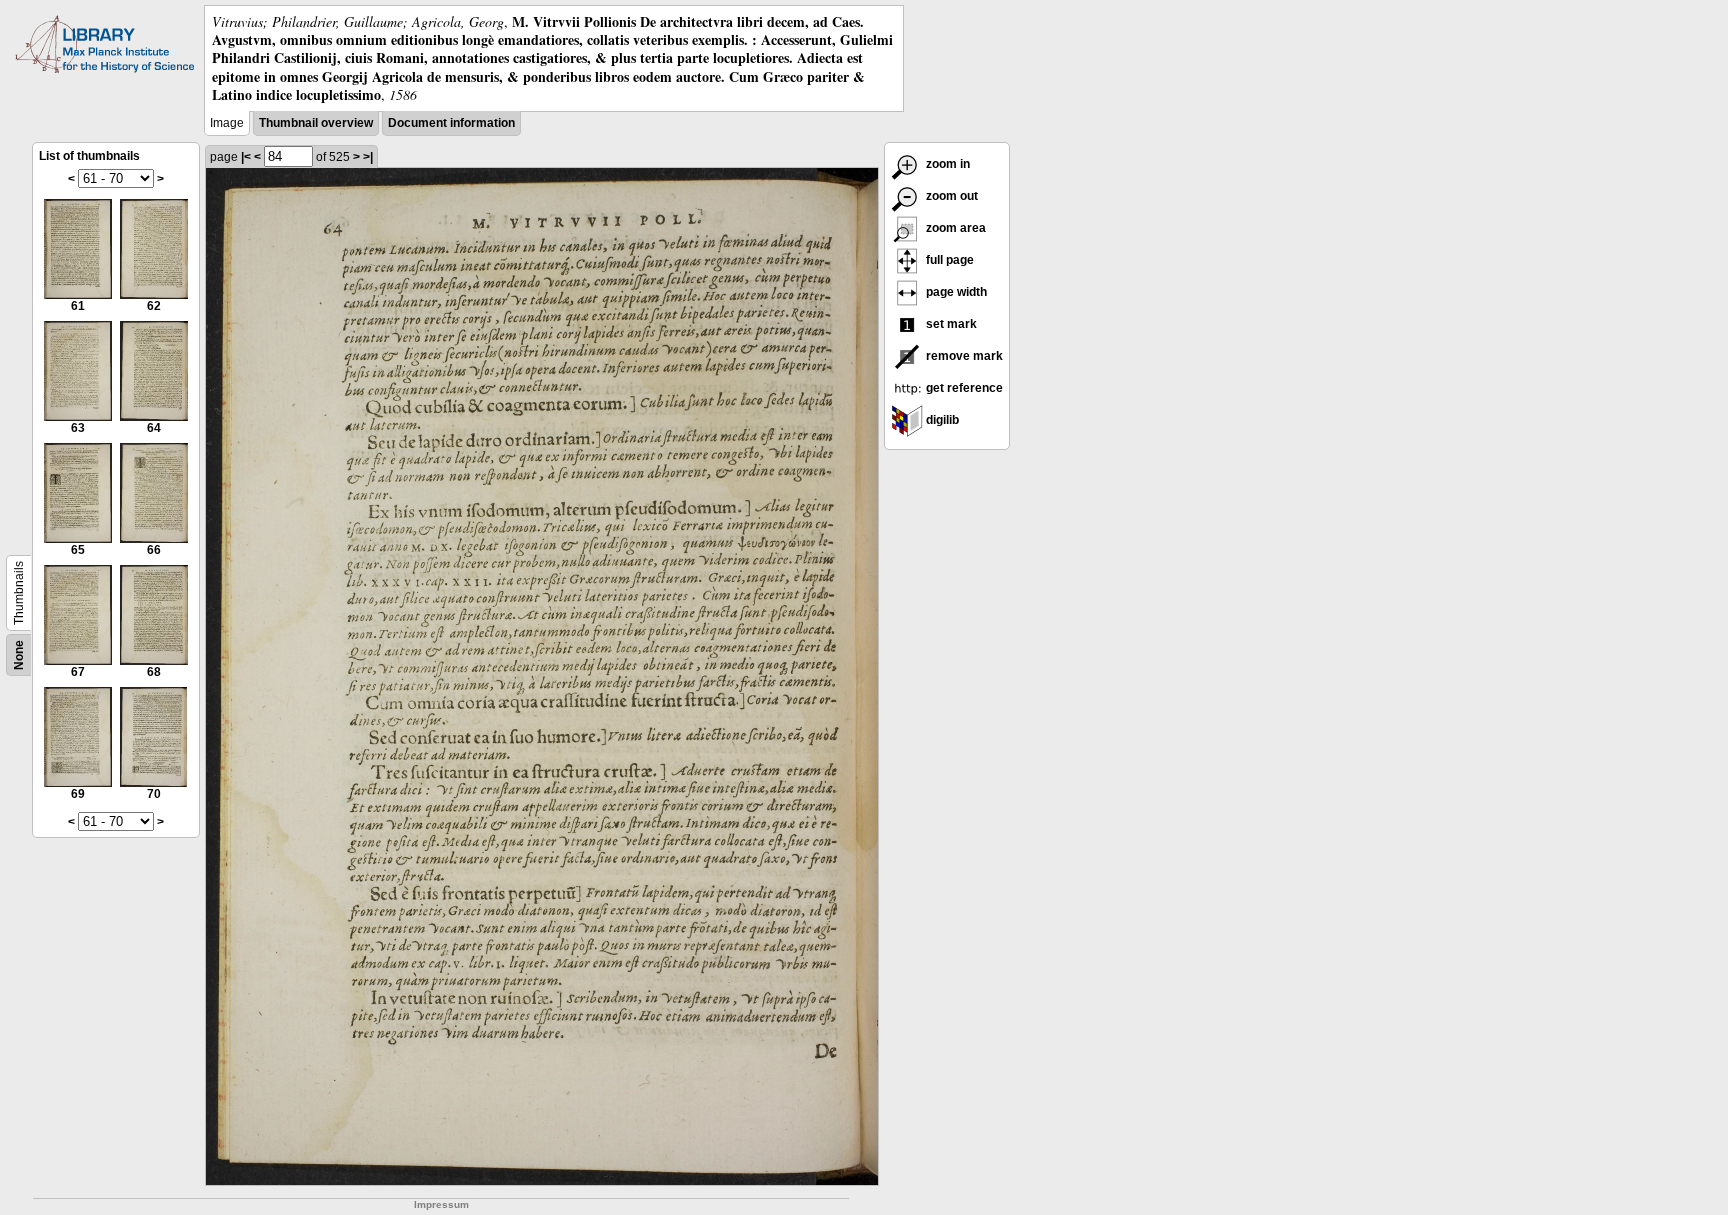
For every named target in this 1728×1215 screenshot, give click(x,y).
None (19, 655)
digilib (941, 420)
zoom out (950, 196)
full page (948, 260)
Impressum (441, 1204)
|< (246, 157)
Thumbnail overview (316, 123)
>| (368, 157)
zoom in (946, 164)
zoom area (954, 228)
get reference (963, 388)
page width (955, 292)
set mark (950, 324)
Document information (451, 123)
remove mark (963, 356)
